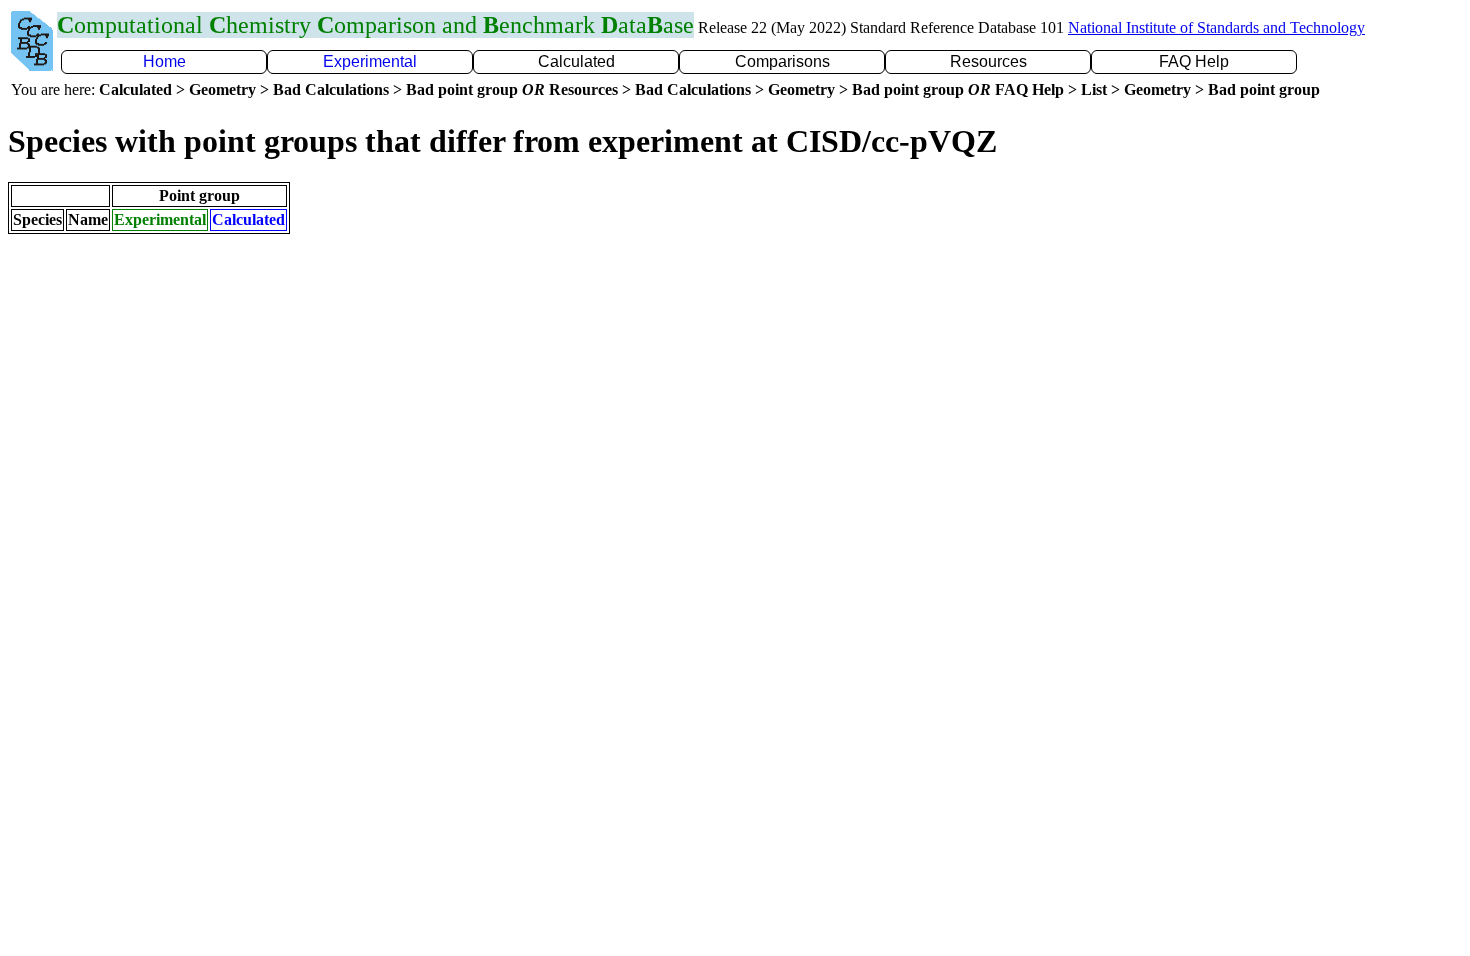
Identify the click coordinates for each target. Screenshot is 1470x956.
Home (164, 61)
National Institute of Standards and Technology (1216, 27)
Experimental (370, 61)
